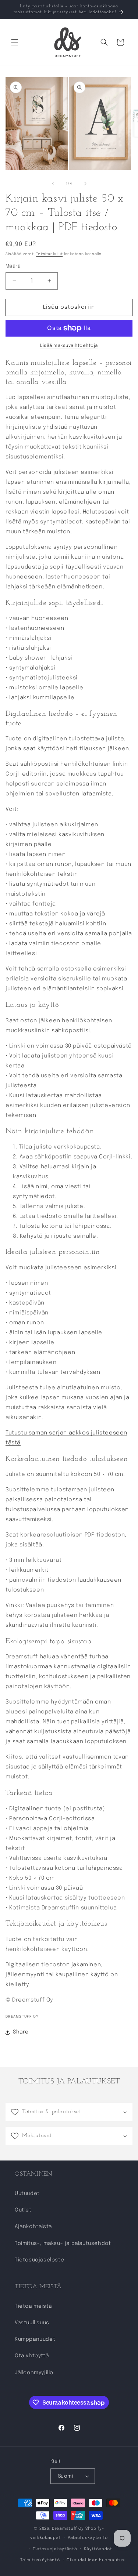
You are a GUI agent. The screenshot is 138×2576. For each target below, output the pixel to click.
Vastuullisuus (32, 2323)
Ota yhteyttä (32, 2356)
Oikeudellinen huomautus (95, 2560)
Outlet (23, 2210)
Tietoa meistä (33, 2306)
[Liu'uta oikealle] (85, 184)
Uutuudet (27, 2194)
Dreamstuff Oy (68, 2529)
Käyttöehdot (98, 2549)
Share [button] (21, 2032)
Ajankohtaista (33, 2227)
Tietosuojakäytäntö (55, 2549)
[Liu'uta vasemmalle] (53, 184)
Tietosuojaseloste (39, 2260)
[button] (15, 42)
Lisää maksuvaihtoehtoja (69, 346)
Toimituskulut (49, 254)
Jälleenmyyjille (34, 2373)
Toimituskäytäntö (40, 2560)
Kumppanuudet (35, 2339)
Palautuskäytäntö (88, 2538)
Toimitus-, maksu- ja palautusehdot (63, 2243)
